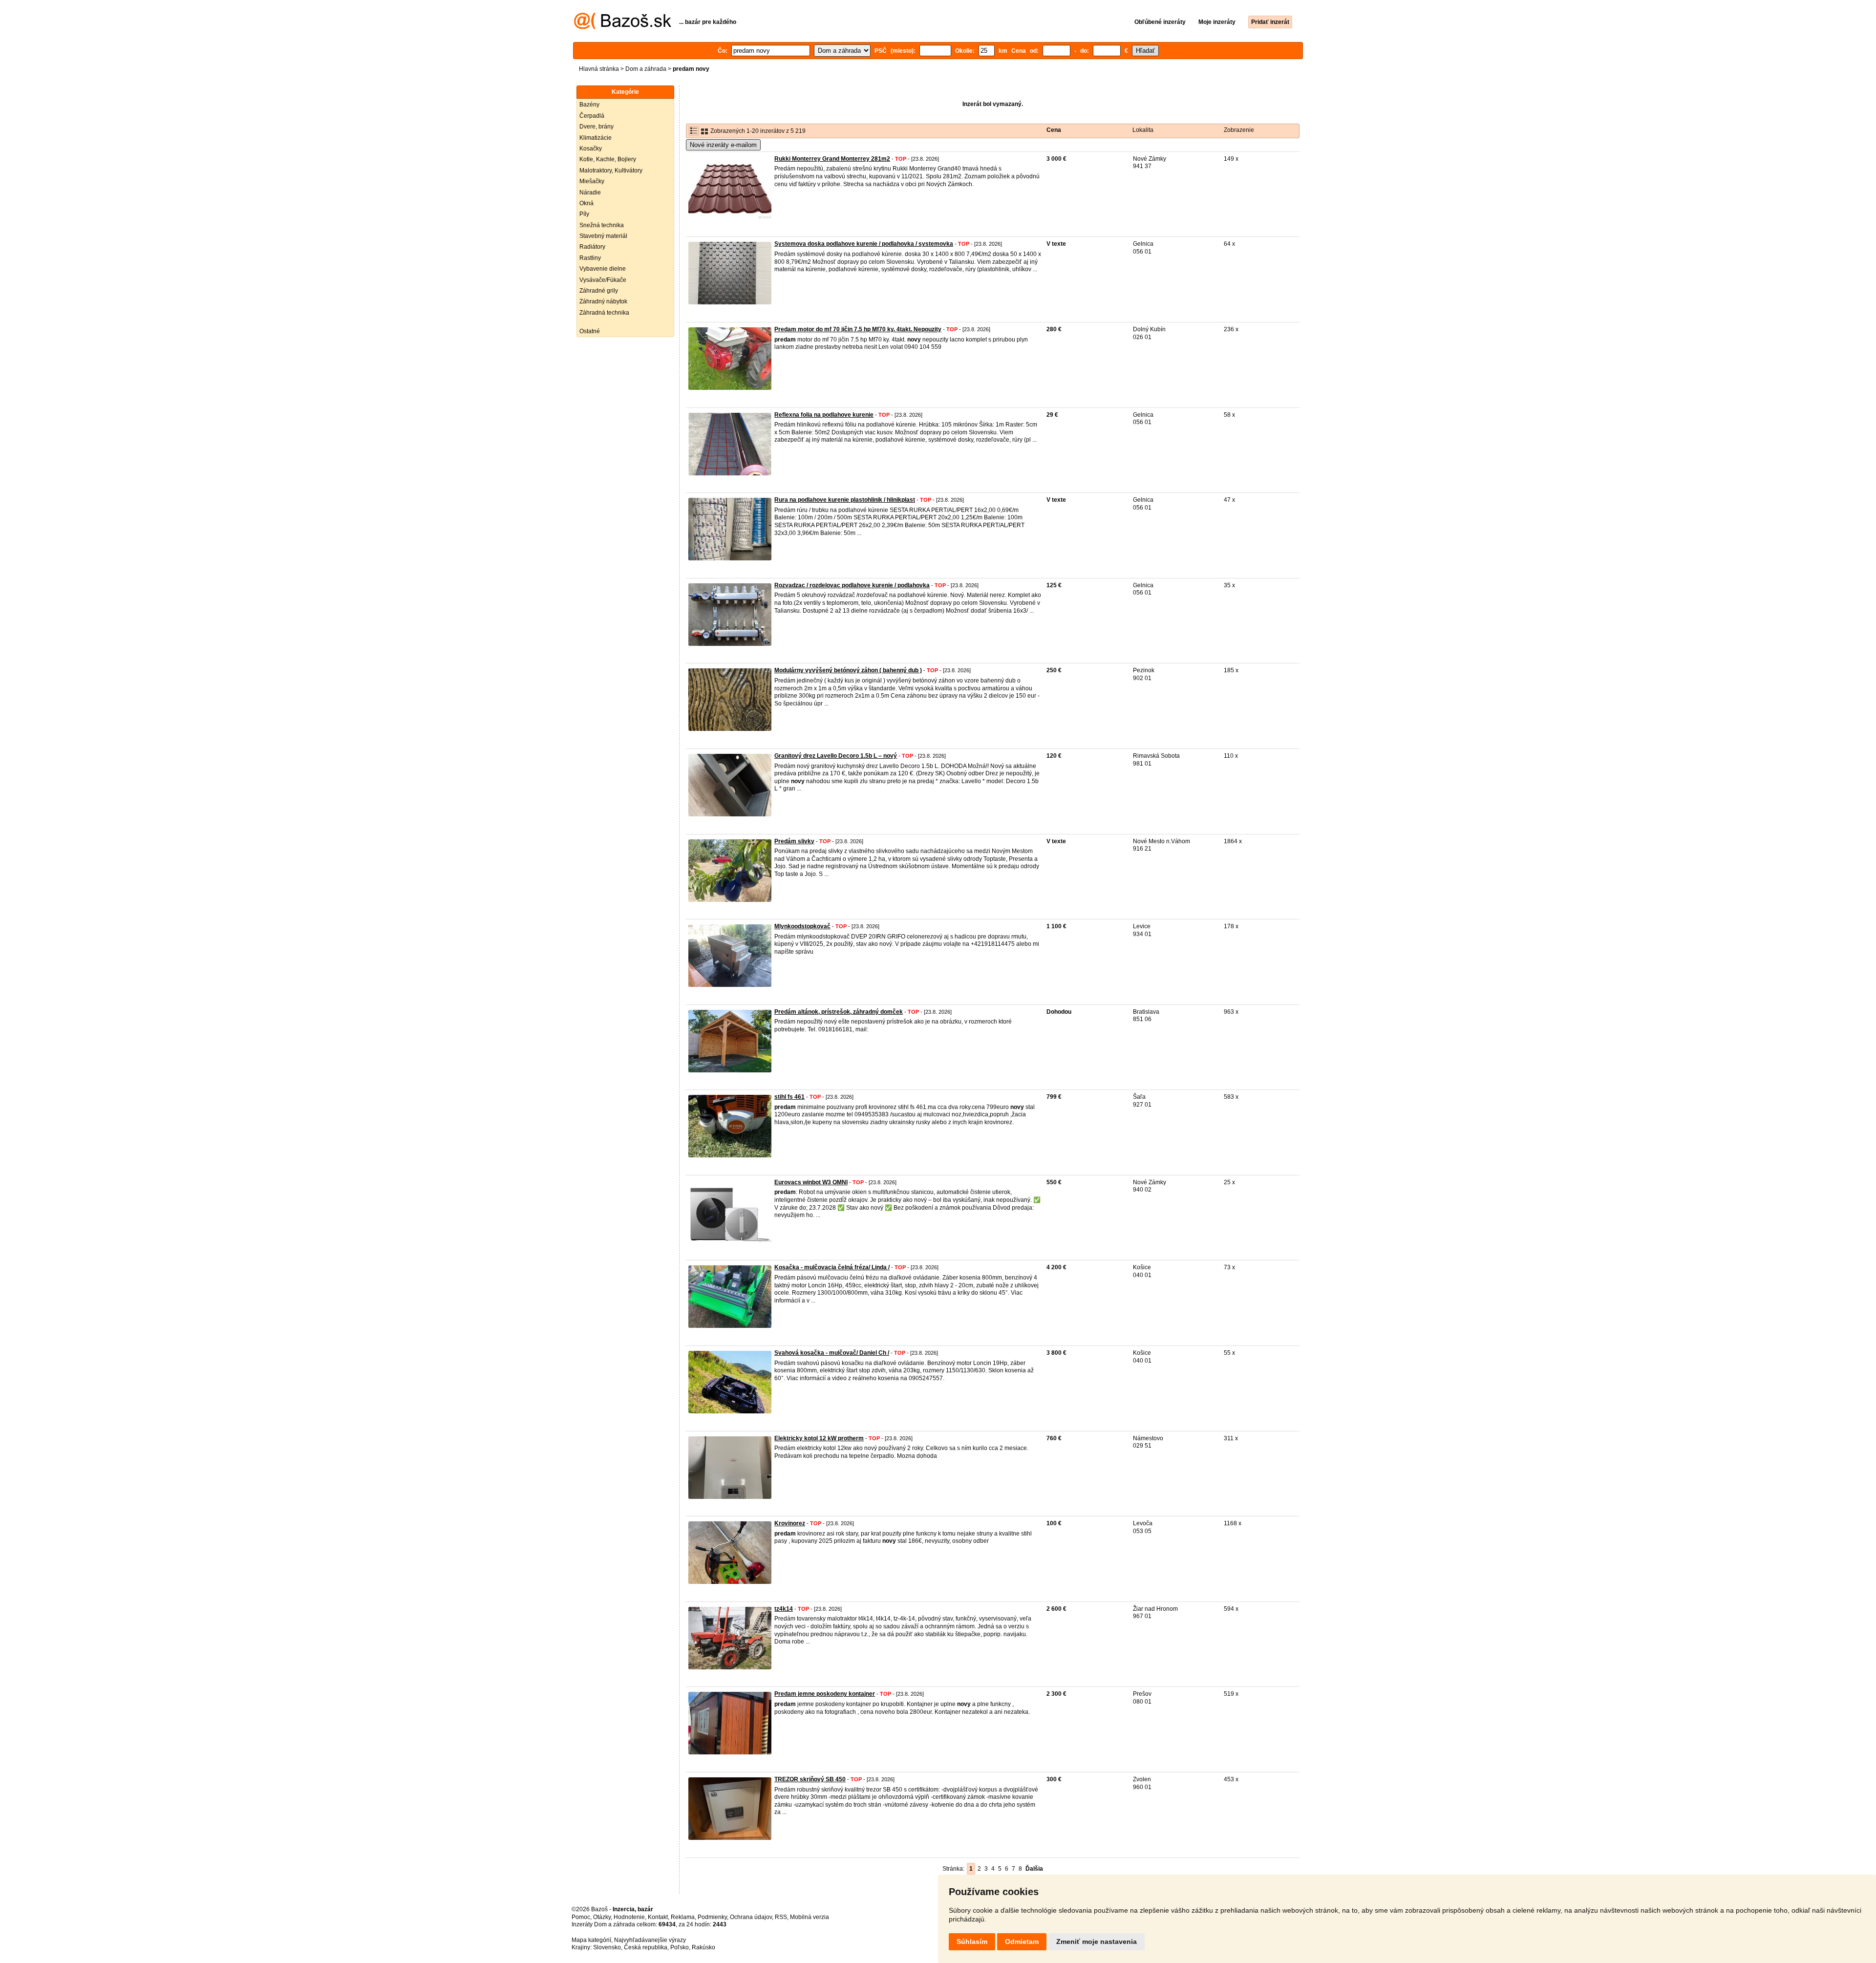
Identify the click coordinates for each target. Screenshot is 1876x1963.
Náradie (590, 192)
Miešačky (592, 181)
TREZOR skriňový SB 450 (810, 1779)
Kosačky (591, 149)
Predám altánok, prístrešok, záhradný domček (839, 1012)
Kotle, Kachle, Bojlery (608, 159)
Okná (586, 203)
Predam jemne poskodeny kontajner (825, 1694)
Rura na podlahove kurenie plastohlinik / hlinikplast (845, 500)
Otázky (602, 1917)
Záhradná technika (604, 313)
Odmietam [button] (1022, 1942)
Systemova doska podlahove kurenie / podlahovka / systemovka (864, 244)
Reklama (683, 1917)
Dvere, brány (597, 127)
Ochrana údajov (751, 1917)
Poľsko (680, 1947)
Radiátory (592, 247)
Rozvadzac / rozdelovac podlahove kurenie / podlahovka (852, 585)
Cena (1054, 130)
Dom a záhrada (646, 69)
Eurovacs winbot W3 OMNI (811, 1182)
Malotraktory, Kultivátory (611, 171)
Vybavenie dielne (603, 269)
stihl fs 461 (789, 1097)
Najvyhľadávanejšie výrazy (650, 1940)
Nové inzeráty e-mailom (723, 145)
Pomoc (581, 1917)
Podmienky (712, 1917)
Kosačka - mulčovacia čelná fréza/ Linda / (832, 1267)
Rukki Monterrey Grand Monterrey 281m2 (832, 159)
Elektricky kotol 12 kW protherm (819, 1438)
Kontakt (658, 1917)
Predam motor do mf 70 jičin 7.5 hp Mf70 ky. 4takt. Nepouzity (858, 329)
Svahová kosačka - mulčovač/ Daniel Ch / (832, 1353)
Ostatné (590, 331)
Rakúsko (703, 1947)
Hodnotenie (629, 1917)
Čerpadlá (592, 116)
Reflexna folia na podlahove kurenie (824, 415)
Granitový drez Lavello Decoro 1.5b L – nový (836, 756)
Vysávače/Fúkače (603, 280)
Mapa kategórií (591, 1940)
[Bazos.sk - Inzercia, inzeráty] (623, 27)
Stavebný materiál (603, 236)
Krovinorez (790, 1523)
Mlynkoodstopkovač (802, 926)
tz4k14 (784, 1609)
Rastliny (590, 258)
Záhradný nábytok (603, 301)
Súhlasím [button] (972, 1942)
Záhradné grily (599, 291)
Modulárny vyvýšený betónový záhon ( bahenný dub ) (848, 670)
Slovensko (607, 1947)
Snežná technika (602, 225)
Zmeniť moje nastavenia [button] (1097, 1942)
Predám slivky (794, 841)
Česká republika (646, 1947)
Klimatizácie (596, 138)
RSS (781, 1917)
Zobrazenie (1239, 130)
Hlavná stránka (599, 69)
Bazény (589, 105)
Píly (584, 214)
